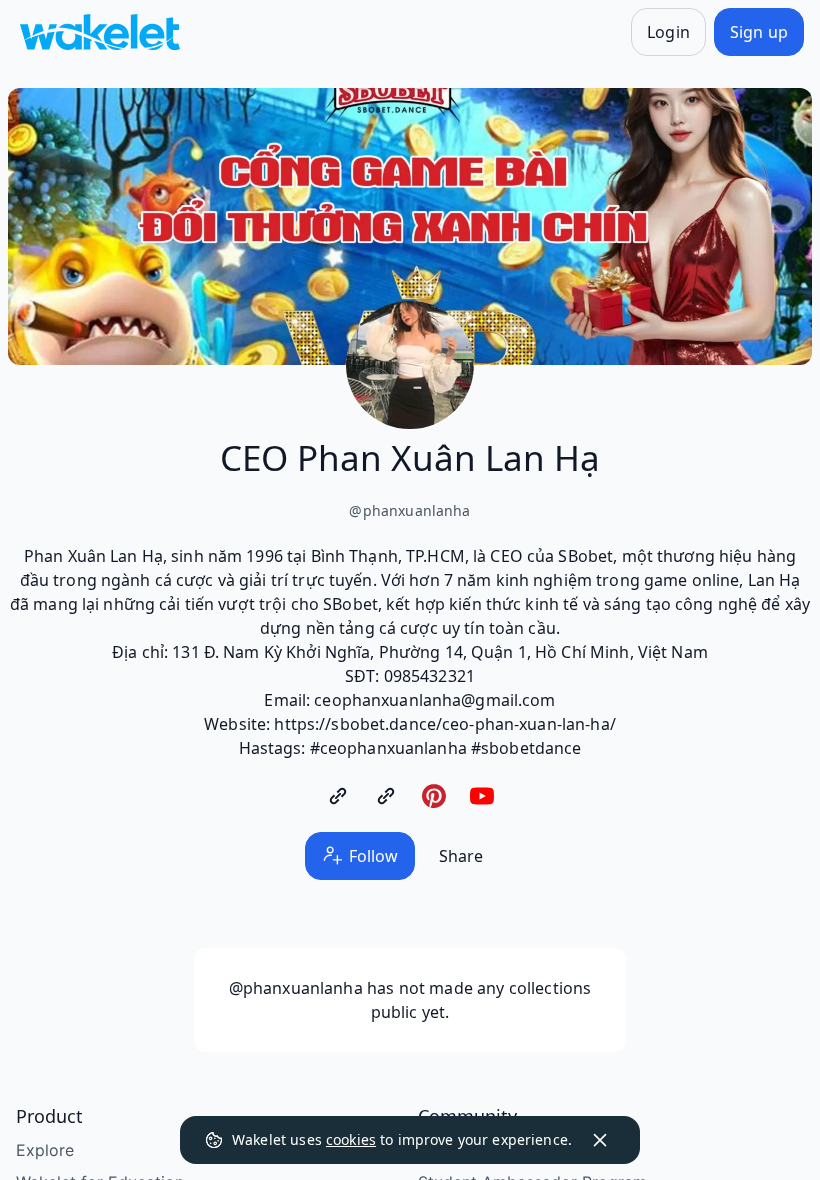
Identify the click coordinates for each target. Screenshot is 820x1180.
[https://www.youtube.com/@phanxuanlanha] (482, 796)
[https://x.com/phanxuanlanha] (386, 796)
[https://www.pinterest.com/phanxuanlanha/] (434, 796)
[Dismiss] (600, 1140)
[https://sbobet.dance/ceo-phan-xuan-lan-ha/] (338, 796)
